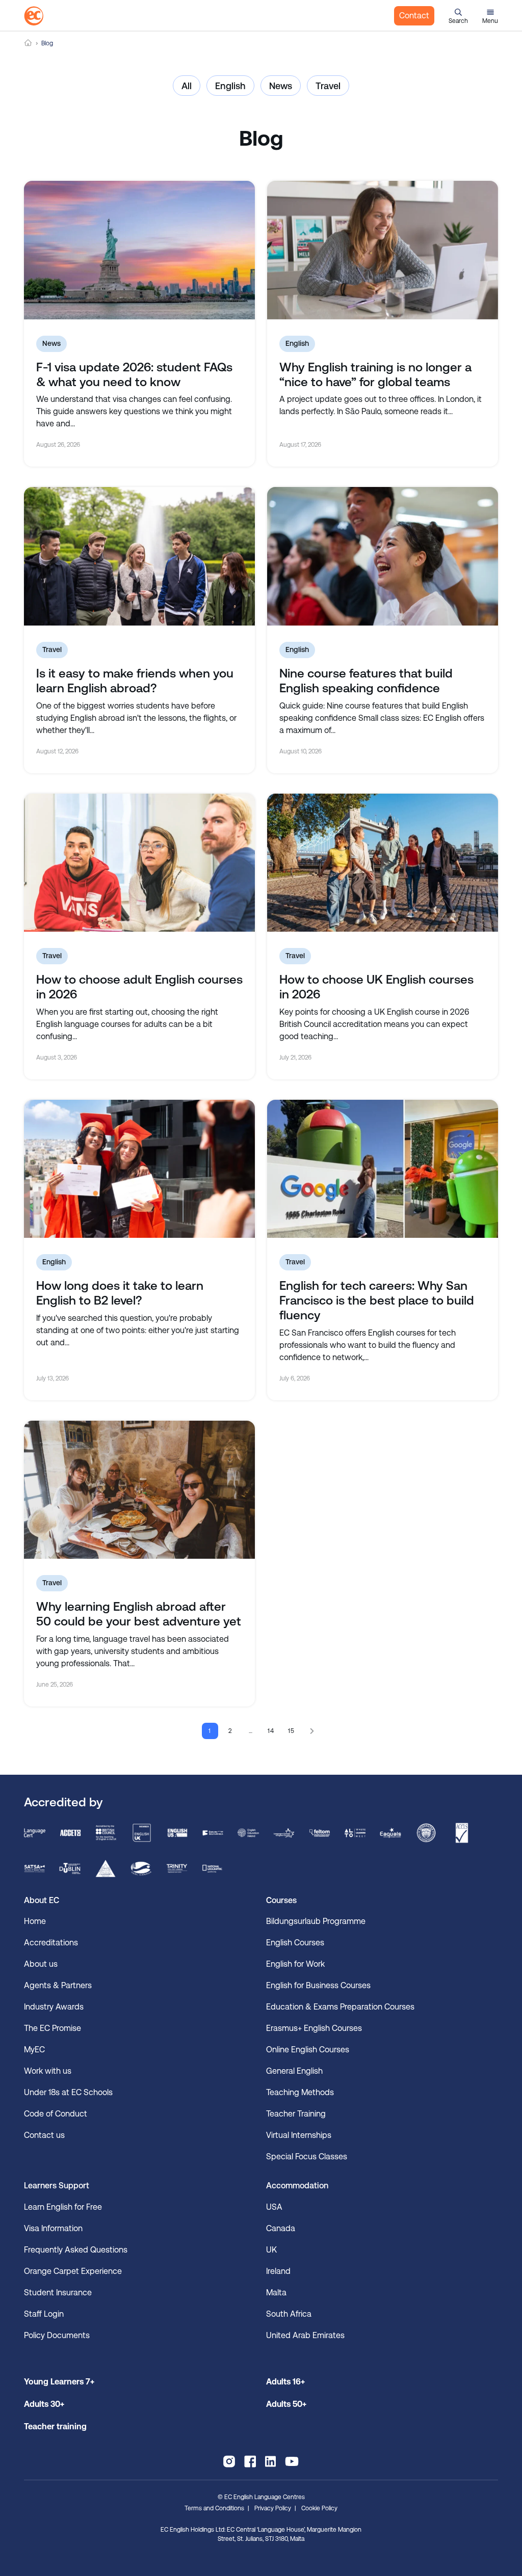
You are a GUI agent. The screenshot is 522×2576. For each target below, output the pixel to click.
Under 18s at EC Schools (68, 2092)
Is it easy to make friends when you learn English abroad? (135, 681)
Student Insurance (58, 2293)
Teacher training (55, 2426)
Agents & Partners (58, 1985)
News (281, 86)
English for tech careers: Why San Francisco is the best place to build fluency (377, 1300)
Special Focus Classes (307, 2157)
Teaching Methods (300, 2092)
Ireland (278, 2271)
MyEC (34, 2050)
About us (41, 1964)
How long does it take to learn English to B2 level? (120, 1293)
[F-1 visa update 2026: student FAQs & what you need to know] (139, 250)
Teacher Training (296, 2114)
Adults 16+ (285, 2382)
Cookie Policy (319, 2508)
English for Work (295, 1964)
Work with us (48, 2071)
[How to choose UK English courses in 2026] (383, 863)
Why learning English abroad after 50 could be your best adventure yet (139, 1614)
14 (271, 1731)
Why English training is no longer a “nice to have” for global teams (375, 375)
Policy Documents (57, 2335)
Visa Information (53, 2228)
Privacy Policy (273, 2508)
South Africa (289, 2314)
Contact (414, 16)
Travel (328, 86)
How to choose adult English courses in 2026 (139, 987)
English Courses (295, 1943)
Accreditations (51, 1943)
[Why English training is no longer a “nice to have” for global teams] (383, 250)
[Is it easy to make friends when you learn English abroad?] (139, 556)
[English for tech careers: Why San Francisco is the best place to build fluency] (383, 1169)
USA (274, 2207)
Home (28, 43)
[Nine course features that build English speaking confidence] (383, 556)
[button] (458, 16)
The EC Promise (53, 2028)
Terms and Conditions (214, 2508)
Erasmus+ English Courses (314, 2028)
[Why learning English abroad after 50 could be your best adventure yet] (139, 1490)
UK (271, 2250)
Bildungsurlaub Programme (316, 1921)
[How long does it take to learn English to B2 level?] (139, 1169)
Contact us (44, 2135)
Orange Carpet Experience (73, 2271)
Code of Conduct (56, 2114)
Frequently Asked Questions (76, 2250)
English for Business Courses (318, 1985)
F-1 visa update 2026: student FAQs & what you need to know (134, 375)
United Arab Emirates (305, 2335)
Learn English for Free (63, 2207)
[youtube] (292, 2461)
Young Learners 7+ (59, 2382)
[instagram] (229, 2461)
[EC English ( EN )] (34, 16)
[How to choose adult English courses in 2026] (139, 863)
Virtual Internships (299, 2135)
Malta (276, 2293)
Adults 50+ (286, 2404)
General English (294, 2071)
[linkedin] (270, 2461)
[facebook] (250, 2461)
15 (292, 1731)
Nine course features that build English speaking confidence (366, 681)
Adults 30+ (44, 2404)
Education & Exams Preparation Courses (340, 2007)
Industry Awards (54, 2007)
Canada (281, 2228)
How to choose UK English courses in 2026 (376, 987)
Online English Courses (308, 2050)
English (230, 86)
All (187, 86)
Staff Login (44, 2314)
